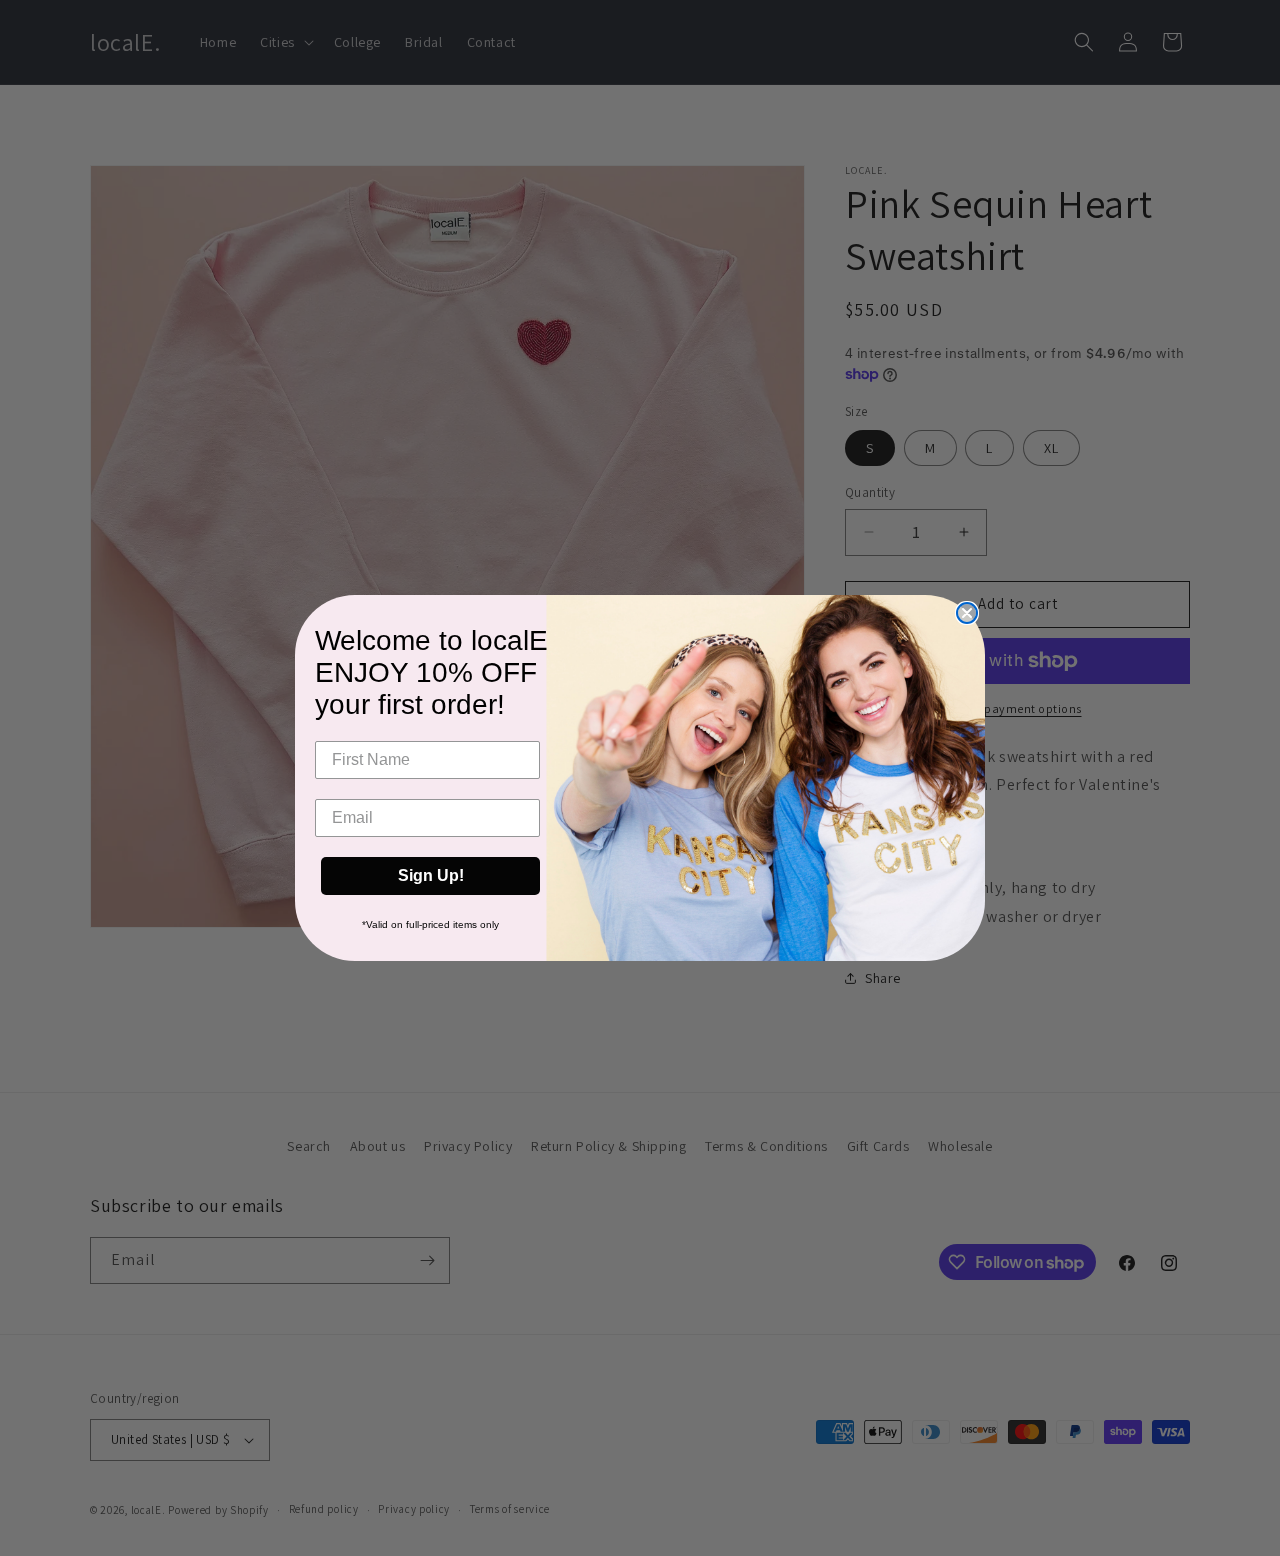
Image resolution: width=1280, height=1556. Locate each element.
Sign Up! (431, 875)
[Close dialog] (967, 613)
